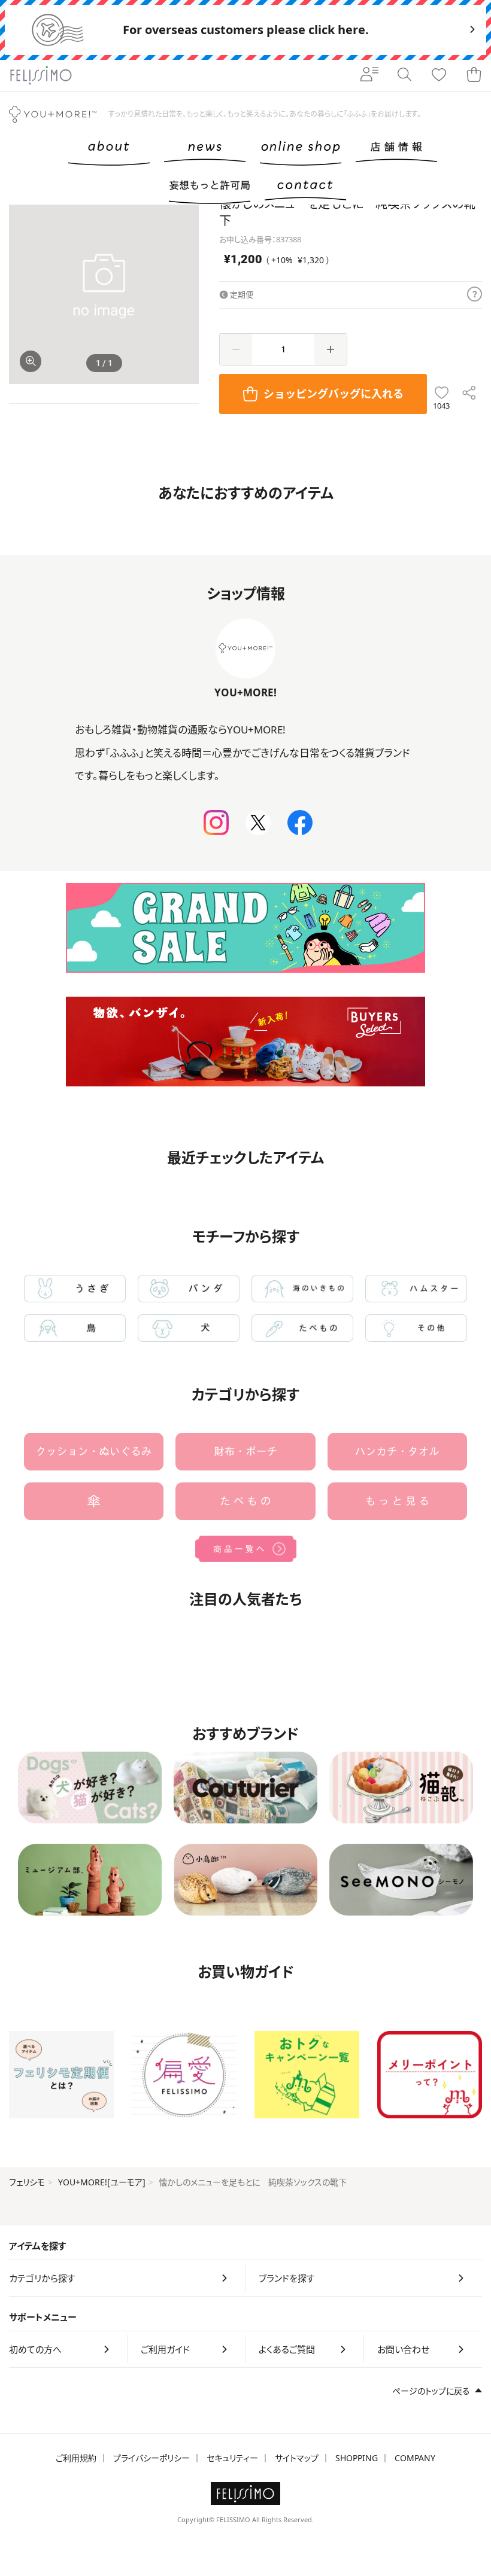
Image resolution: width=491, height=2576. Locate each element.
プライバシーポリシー (151, 2458)
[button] (184, 290)
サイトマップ (297, 2458)
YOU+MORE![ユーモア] (102, 2182)
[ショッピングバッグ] (474, 75)
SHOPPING (357, 2458)
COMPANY (415, 2458)
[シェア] (469, 394)
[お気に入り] (439, 75)
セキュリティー (232, 2458)
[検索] (404, 75)
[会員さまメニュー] (369, 75)
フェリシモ (27, 2182)
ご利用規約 (76, 2458)
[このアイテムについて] (475, 295)
